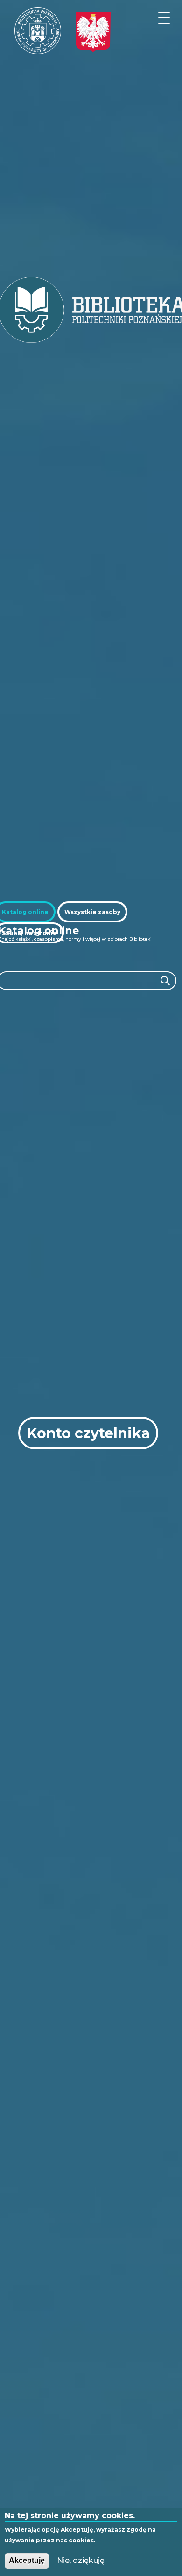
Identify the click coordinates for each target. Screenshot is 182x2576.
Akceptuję (27, 2560)
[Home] (38, 31)
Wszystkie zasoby (92, 912)
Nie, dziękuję (81, 2560)
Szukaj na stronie (29, 933)
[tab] (92, 912)
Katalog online (25, 912)
